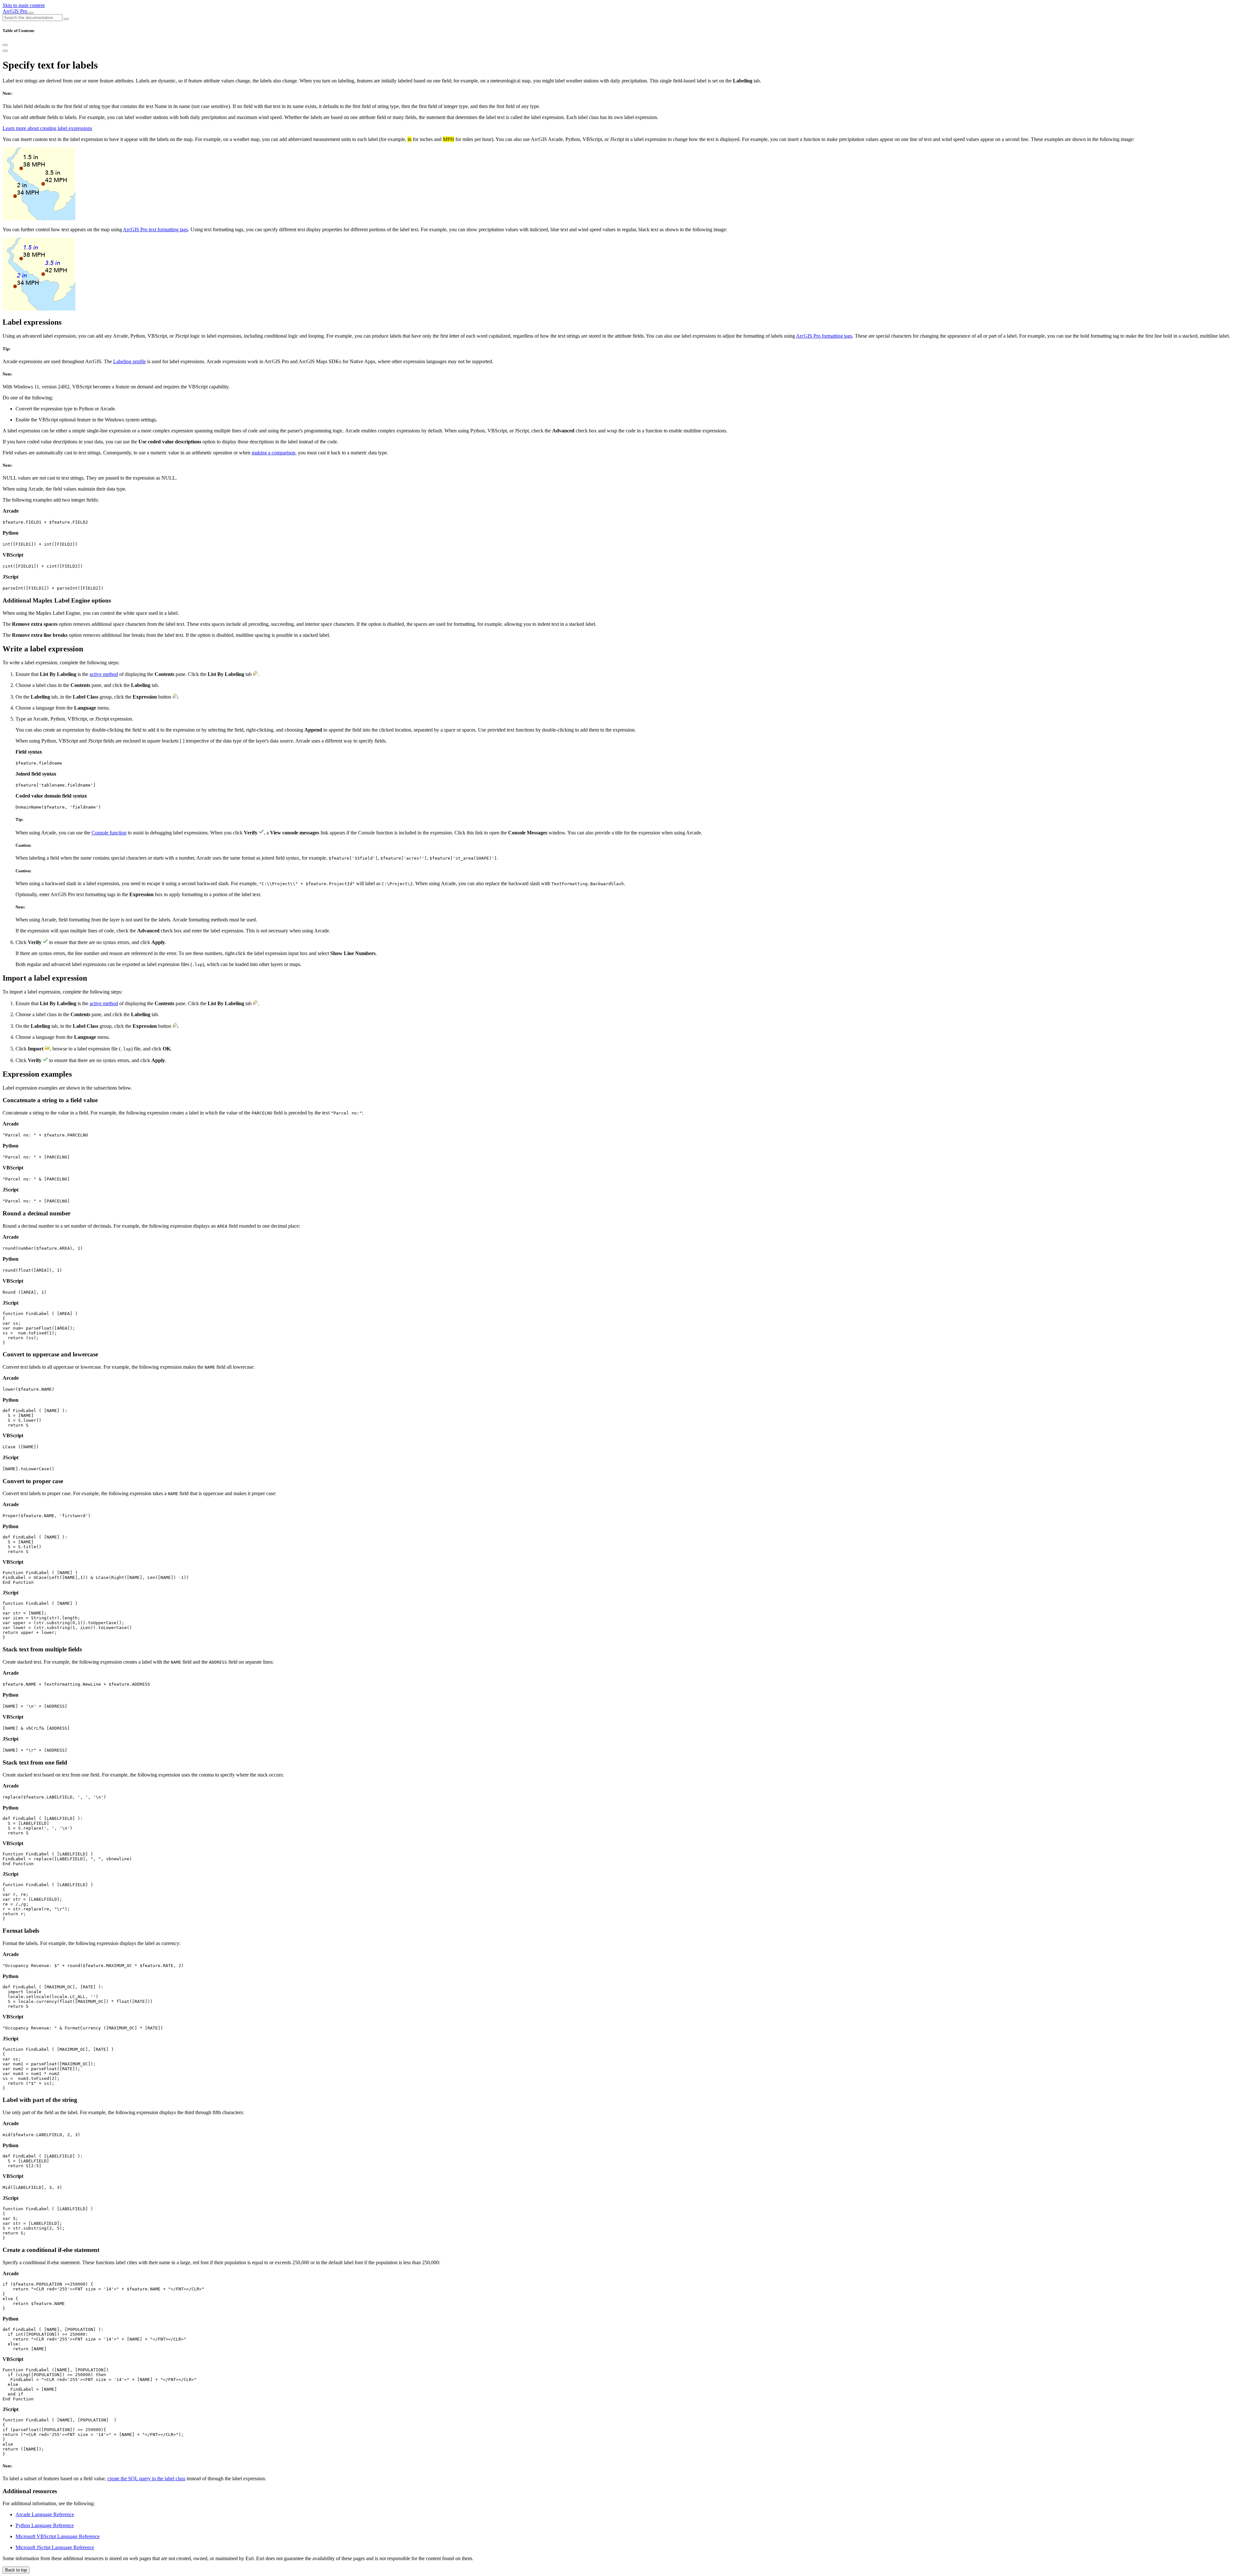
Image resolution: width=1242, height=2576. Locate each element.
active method (104, 674)
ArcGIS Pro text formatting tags (155, 229)
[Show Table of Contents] (5, 51)
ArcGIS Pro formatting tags (824, 336)
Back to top (16, 2570)
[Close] (5, 45)
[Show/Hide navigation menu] (31, 13)
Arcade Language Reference (45, 2514)
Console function (109, 833)
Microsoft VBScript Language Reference (58, 2536)
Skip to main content (24, 5)
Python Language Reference (45, 2525)
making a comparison (273, 453)
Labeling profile (130, 361)
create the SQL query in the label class (146, 2478)
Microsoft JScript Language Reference (55, 2547)
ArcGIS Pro (16, 11)
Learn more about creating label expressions (47, 128)
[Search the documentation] (66, 19)
